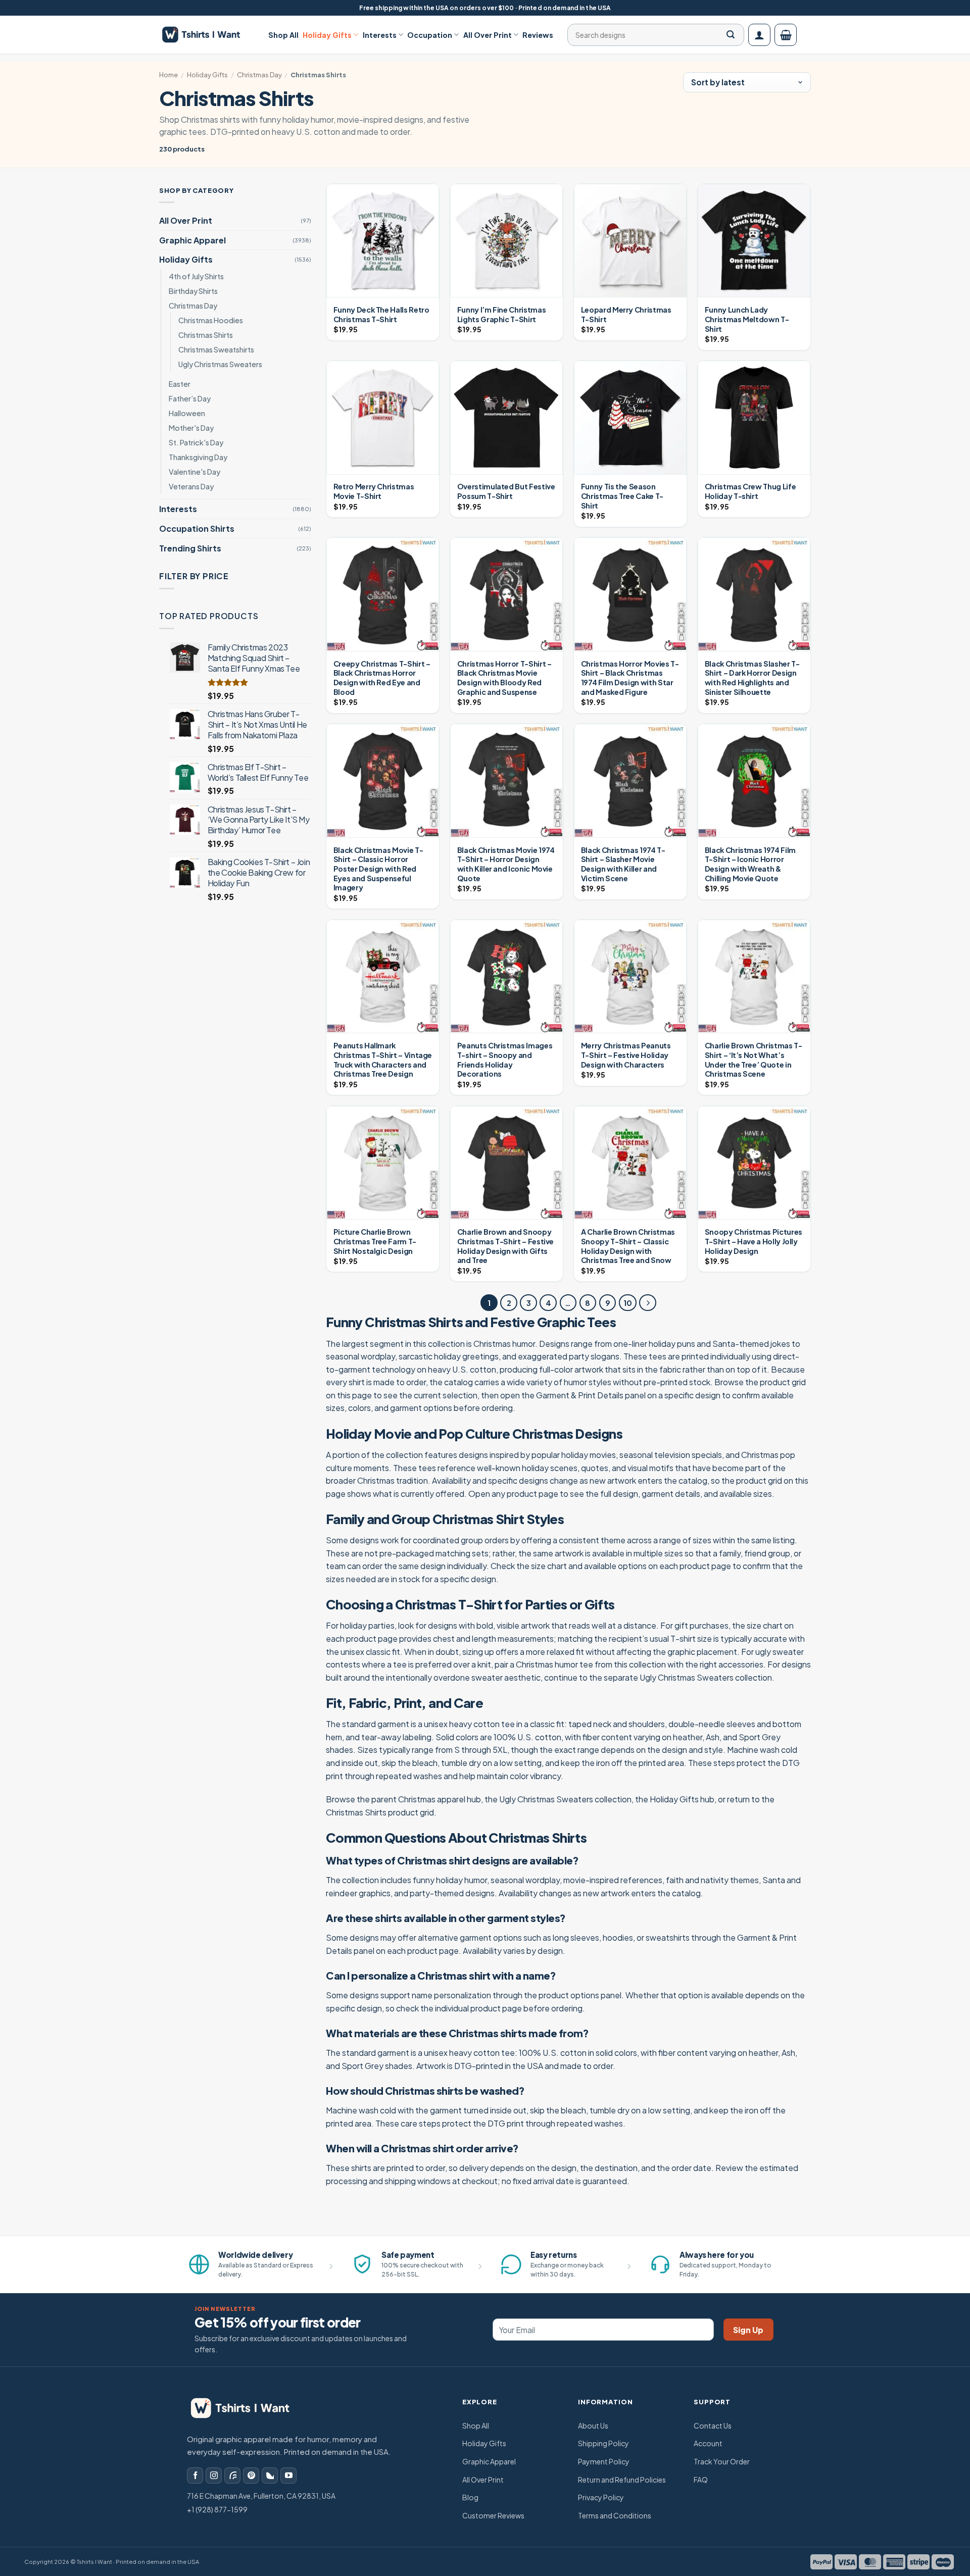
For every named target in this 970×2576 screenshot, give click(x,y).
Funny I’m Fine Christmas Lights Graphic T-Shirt (501, 314)
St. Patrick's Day (196, 442)
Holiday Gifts (327, 35)
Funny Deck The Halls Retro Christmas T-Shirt (381, 314)
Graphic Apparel (192, 240)
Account (708, 2443)
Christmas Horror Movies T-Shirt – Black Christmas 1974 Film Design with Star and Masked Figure (630, 678)
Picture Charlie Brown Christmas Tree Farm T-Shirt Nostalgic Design (375, 1241)
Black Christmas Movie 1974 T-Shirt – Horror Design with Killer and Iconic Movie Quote (506, 864)
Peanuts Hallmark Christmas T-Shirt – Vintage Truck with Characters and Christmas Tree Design (383, 1059)
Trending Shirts (190, 548)
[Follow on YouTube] (288, 2476)
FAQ (701, 2480)
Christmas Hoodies (211, 320)
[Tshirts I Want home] (247, 2408)
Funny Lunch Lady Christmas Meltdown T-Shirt (747, 319)
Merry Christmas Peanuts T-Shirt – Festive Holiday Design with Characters (626, 1055)
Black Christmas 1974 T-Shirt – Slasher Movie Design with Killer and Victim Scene (623, 864)
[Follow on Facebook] (195, 2476)
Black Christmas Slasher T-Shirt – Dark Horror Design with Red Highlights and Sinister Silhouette (752, 678)
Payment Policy (604, 2461)
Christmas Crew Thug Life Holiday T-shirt (750, 491)
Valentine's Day (195, 472)
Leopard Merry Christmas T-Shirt (626, 314)
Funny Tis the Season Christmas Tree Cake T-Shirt (622, 496)
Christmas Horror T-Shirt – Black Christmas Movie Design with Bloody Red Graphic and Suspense (504, 678)
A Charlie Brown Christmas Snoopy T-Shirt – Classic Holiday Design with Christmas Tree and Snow (628, 1246)
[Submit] (731, 35)
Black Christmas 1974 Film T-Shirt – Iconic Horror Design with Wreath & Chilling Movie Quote (750, 864)
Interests (380, 35)
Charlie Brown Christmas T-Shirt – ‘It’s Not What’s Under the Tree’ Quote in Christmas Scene (754, 1059)
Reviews (538, 35)
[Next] (648, 1303)
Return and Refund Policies (622, 2480)
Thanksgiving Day (198, 457)
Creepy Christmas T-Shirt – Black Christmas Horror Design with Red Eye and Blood (382, 678)
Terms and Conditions (615, 2515)
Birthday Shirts (193, 291)
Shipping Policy (603, 2443)
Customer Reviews (493, 2515)
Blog (470, 2497)
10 (628, 1303)
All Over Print (488, 35)
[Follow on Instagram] (214, 2476)
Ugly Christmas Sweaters (220, 364)
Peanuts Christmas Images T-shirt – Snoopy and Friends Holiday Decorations (505, 1059)
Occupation (430, 35)
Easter (180, 384)
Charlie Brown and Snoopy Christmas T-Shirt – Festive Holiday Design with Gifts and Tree (505, 1246)
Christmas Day (259, 75)
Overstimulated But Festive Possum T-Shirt (506, 491)
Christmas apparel (432, 1799)
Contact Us (713, 2426)
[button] (759, 35)
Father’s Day (190, 398)
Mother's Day (191, 428)
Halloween (187, 413)
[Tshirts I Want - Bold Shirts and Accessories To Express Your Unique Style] (207, 35)
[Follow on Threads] (232, 2476)
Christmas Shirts (206, 335)
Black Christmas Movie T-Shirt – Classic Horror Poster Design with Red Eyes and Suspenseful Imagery (378, 869)
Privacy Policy (601, 2497)
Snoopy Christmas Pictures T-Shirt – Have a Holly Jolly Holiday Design (754, 1241)
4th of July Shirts (196, 276)
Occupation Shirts (197, 528)
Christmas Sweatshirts (216, 349)
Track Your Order (722, 2461)
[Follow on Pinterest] (251, 2476)
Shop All (283, 35)
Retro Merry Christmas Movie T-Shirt (374, 491)
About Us (593, 2426)
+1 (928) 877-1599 (217, 2509)
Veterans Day (191, 487)
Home (168, 75)
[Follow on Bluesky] (270, 2476)
